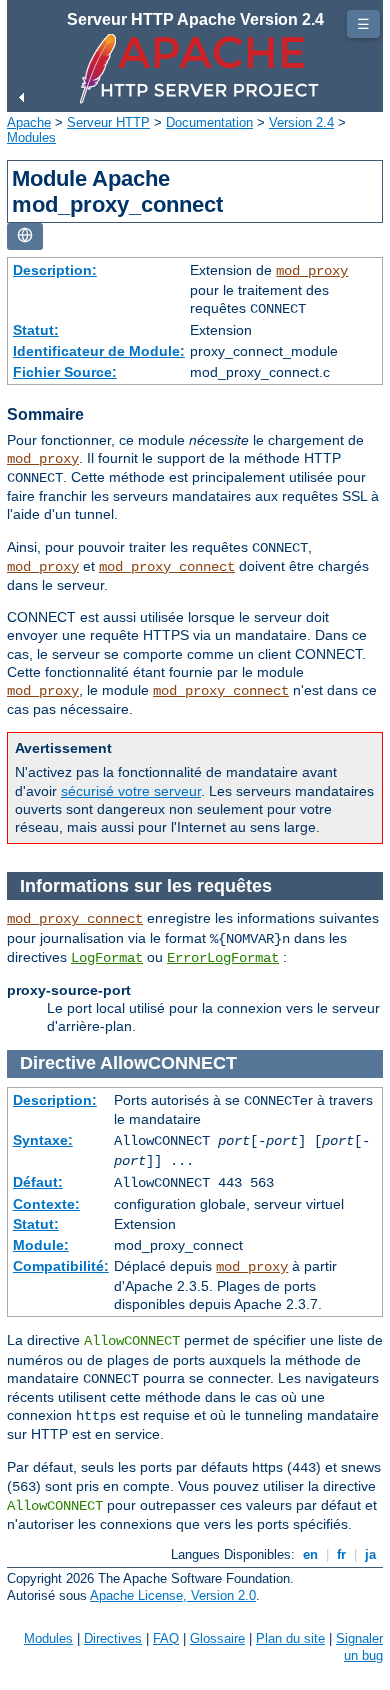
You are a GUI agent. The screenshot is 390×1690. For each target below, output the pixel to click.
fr (341, 1554)
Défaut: (38, 1182)
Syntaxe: (43, 1140)
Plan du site (290, 1638)
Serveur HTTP (108, 122)
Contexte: (46, 1204)
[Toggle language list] (25, 236)
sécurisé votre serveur (131, 791)
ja (370, 1554)
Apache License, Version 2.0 (173, 1595)
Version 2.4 (301, 122)
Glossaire (217, 1638)
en (310, 1554)
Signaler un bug (359, 1647)
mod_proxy (312, 271)
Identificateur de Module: (99, 351)
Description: (55, 270)
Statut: (36, 330)
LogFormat (107, 958)
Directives (113, 1638)
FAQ (166, 1638)
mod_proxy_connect (167, 567)
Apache (29, 122)
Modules (31, 137)
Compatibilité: (61, 1266)
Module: (41, 1245)
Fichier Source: (65, 372)
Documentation (209, 122)
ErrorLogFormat (223, 958)
